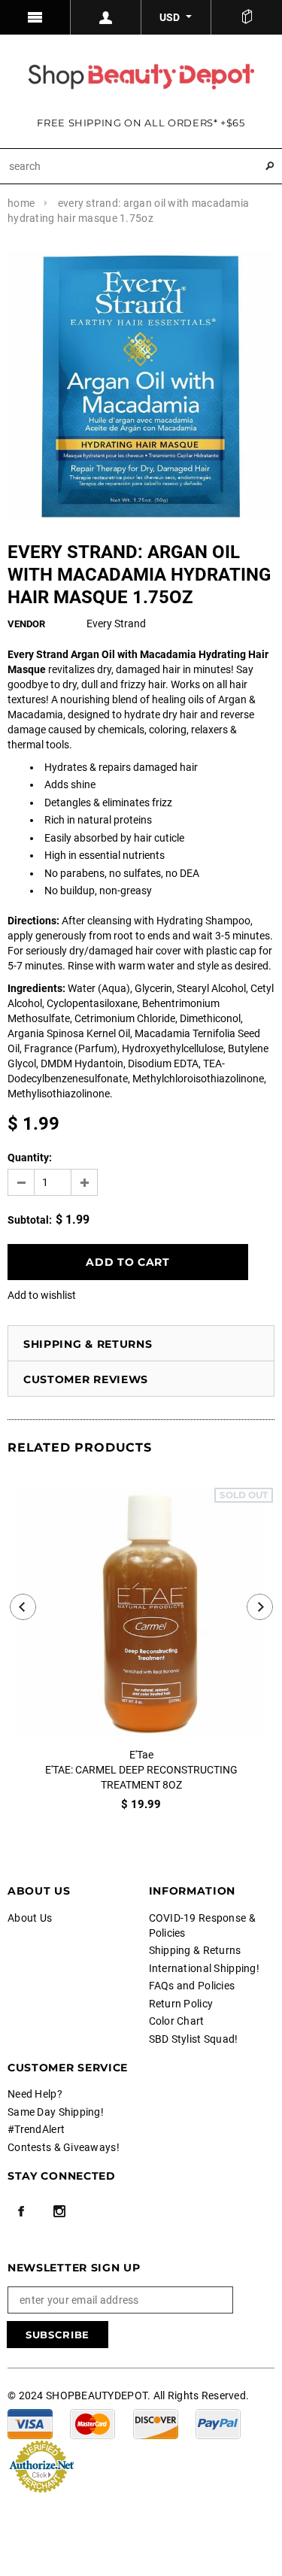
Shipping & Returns (88, 1344)
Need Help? (35, 2094)
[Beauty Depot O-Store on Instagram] (59, 2211)
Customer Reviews (86, 1379)
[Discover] (156, 2423)
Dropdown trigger (106, 17)
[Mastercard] (92, 2423)
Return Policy (181, 2004)
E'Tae (141, 1755)
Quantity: (30, 1158)
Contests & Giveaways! (64, 2147)
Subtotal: (30, 1220)
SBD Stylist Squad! (194, 2039)
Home (21, 203)
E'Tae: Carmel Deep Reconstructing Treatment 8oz (141, 1777)
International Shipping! (204, 1968)
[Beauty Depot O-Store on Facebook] (21, 2211)
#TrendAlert (36, 2129)
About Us (30, 1918)
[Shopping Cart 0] (247, 17)
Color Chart (177, 2021)
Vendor (26, 624)
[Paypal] (218, 2423)
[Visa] (30, 2423)
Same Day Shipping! (56, 2112)
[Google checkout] (41, 2465)
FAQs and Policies (192, 1986)
